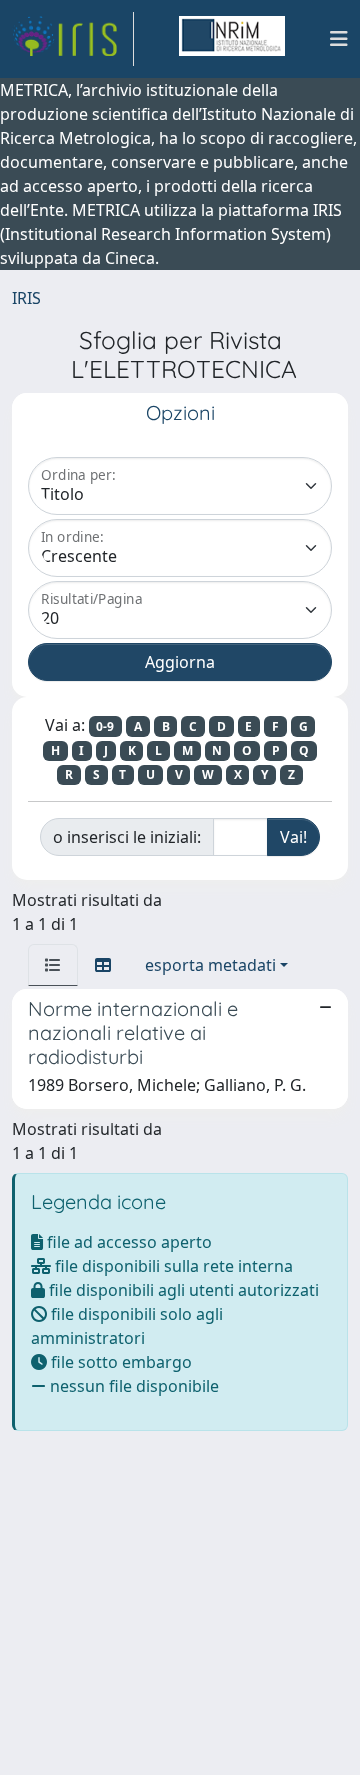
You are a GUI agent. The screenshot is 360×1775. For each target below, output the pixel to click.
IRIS (26, 298)
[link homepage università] (232, 39)
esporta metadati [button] (210, 965)
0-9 (105, 726)
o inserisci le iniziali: (127, 837)
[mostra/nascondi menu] (339, 39)
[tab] (53, 965)
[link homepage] (73, 39)
